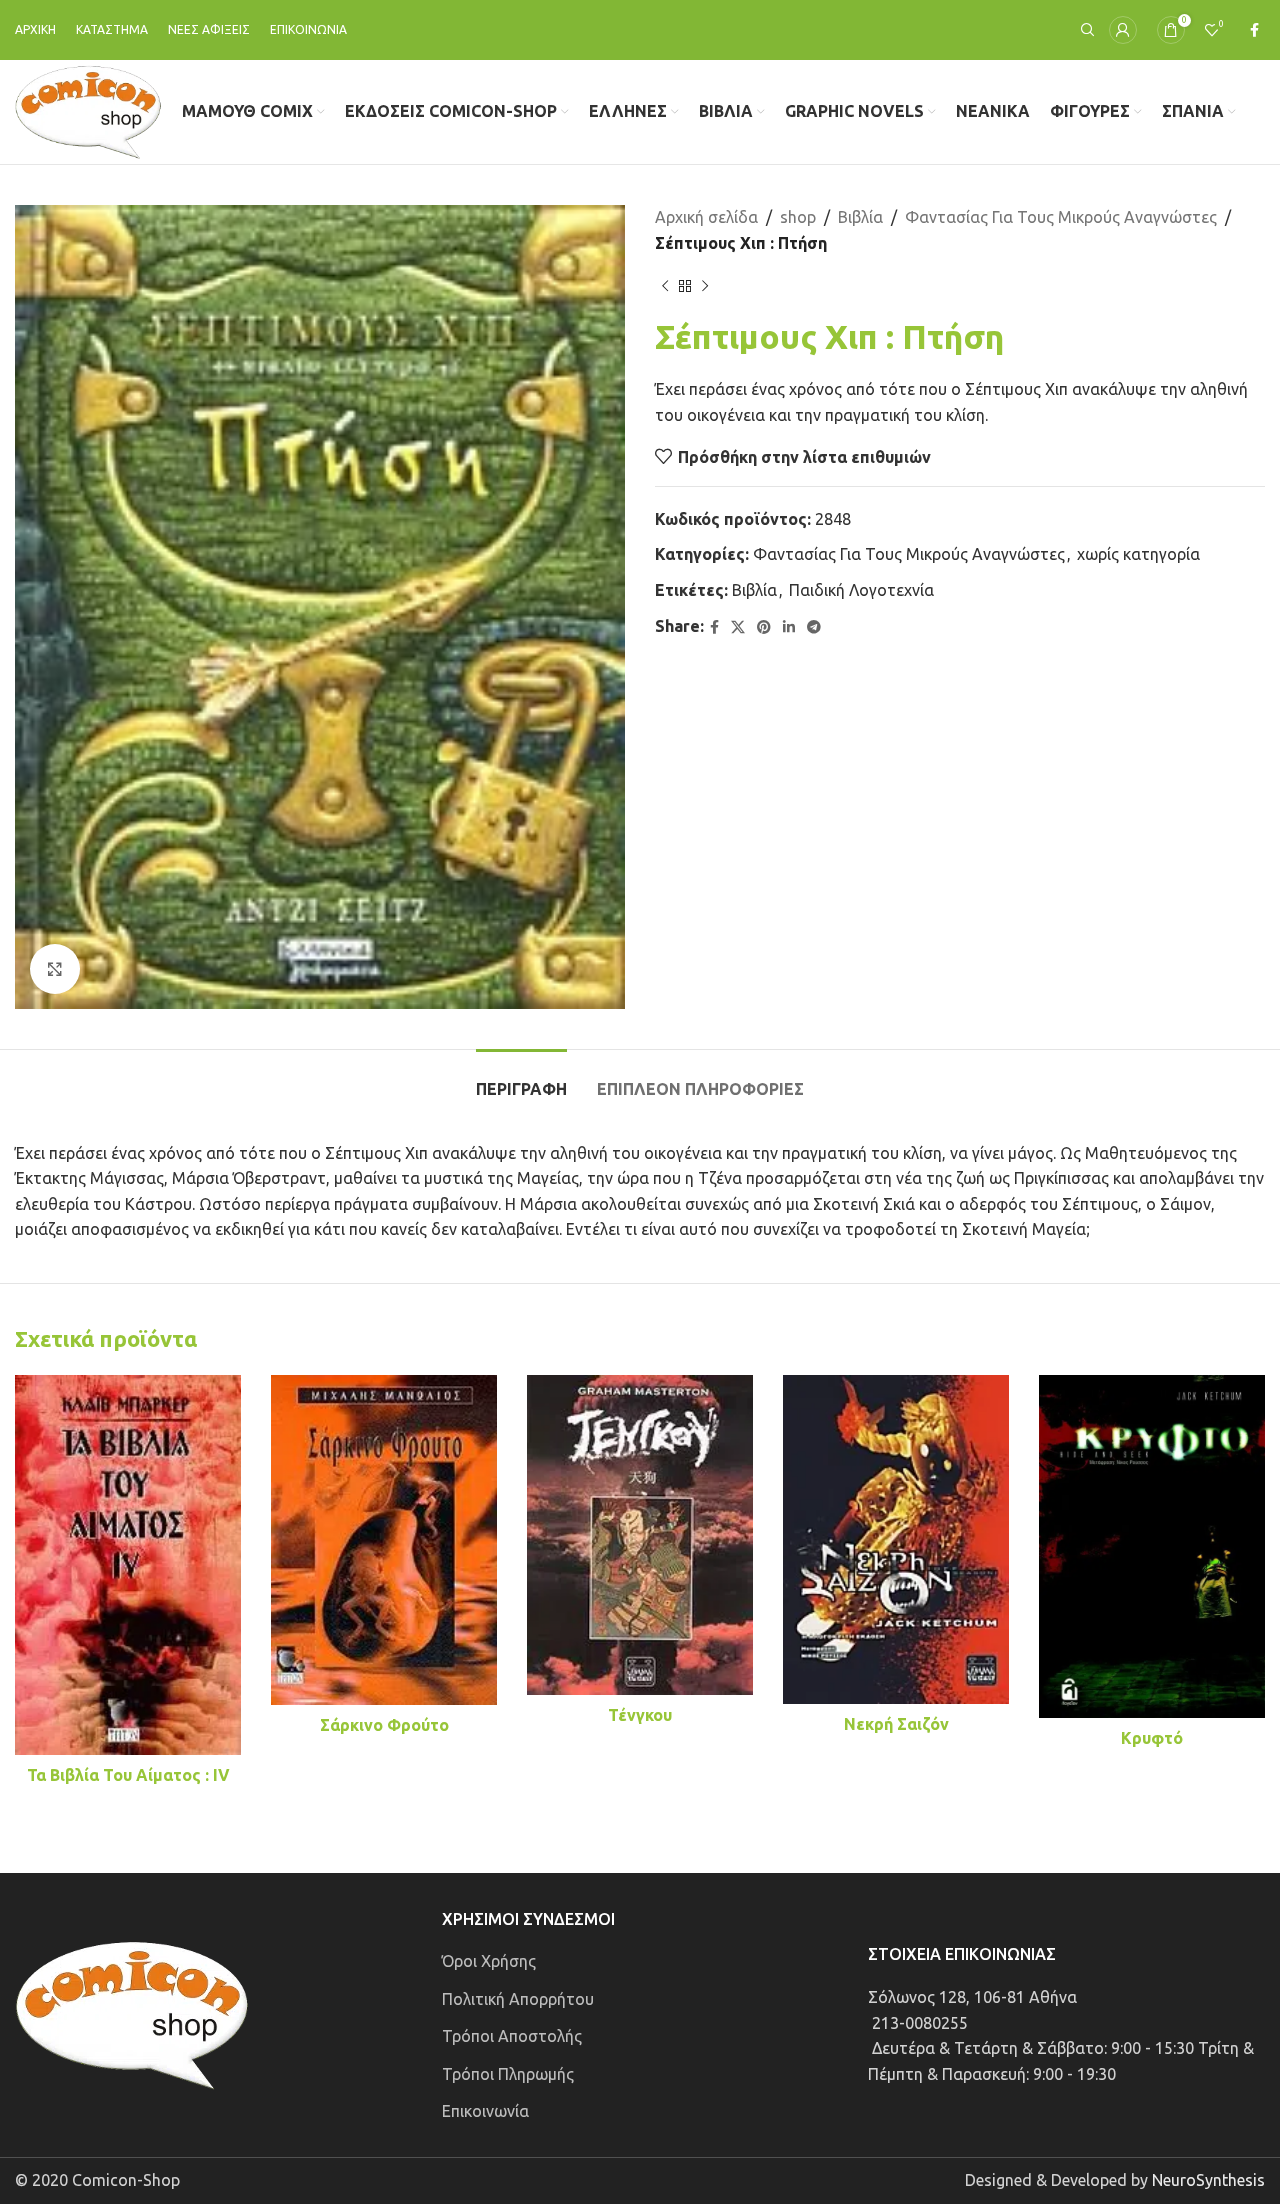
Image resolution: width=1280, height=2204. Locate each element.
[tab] (521, 1079)
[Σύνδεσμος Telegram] (814, 627)
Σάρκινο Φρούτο (384, 1725)
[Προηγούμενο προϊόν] (665, 286)
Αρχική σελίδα (706, 217)
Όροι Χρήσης (489, 1961)
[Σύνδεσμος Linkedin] (789, 627)
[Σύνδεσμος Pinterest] (764, 627)
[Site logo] (88, 110)
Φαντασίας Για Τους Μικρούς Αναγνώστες (1061, 217)
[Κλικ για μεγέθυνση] (55, 969)
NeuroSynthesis (1208, 2180)
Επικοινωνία (485, 2111)
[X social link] (738, 627)
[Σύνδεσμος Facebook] (1254, 30)
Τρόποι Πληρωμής (508, 2074)
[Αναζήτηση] (1085, 30)
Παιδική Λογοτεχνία (861, 590)
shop (798, 217)
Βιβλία (860, 217)
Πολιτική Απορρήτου (518, 1999)
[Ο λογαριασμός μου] (1123, 30)
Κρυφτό (1152, 1738)
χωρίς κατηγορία (1138, 554)
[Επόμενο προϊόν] (705, 286)
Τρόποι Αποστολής (512, 2036)
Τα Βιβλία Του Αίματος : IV (128, 1775)
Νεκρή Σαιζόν (896, 1724)
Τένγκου (640, 1715)
